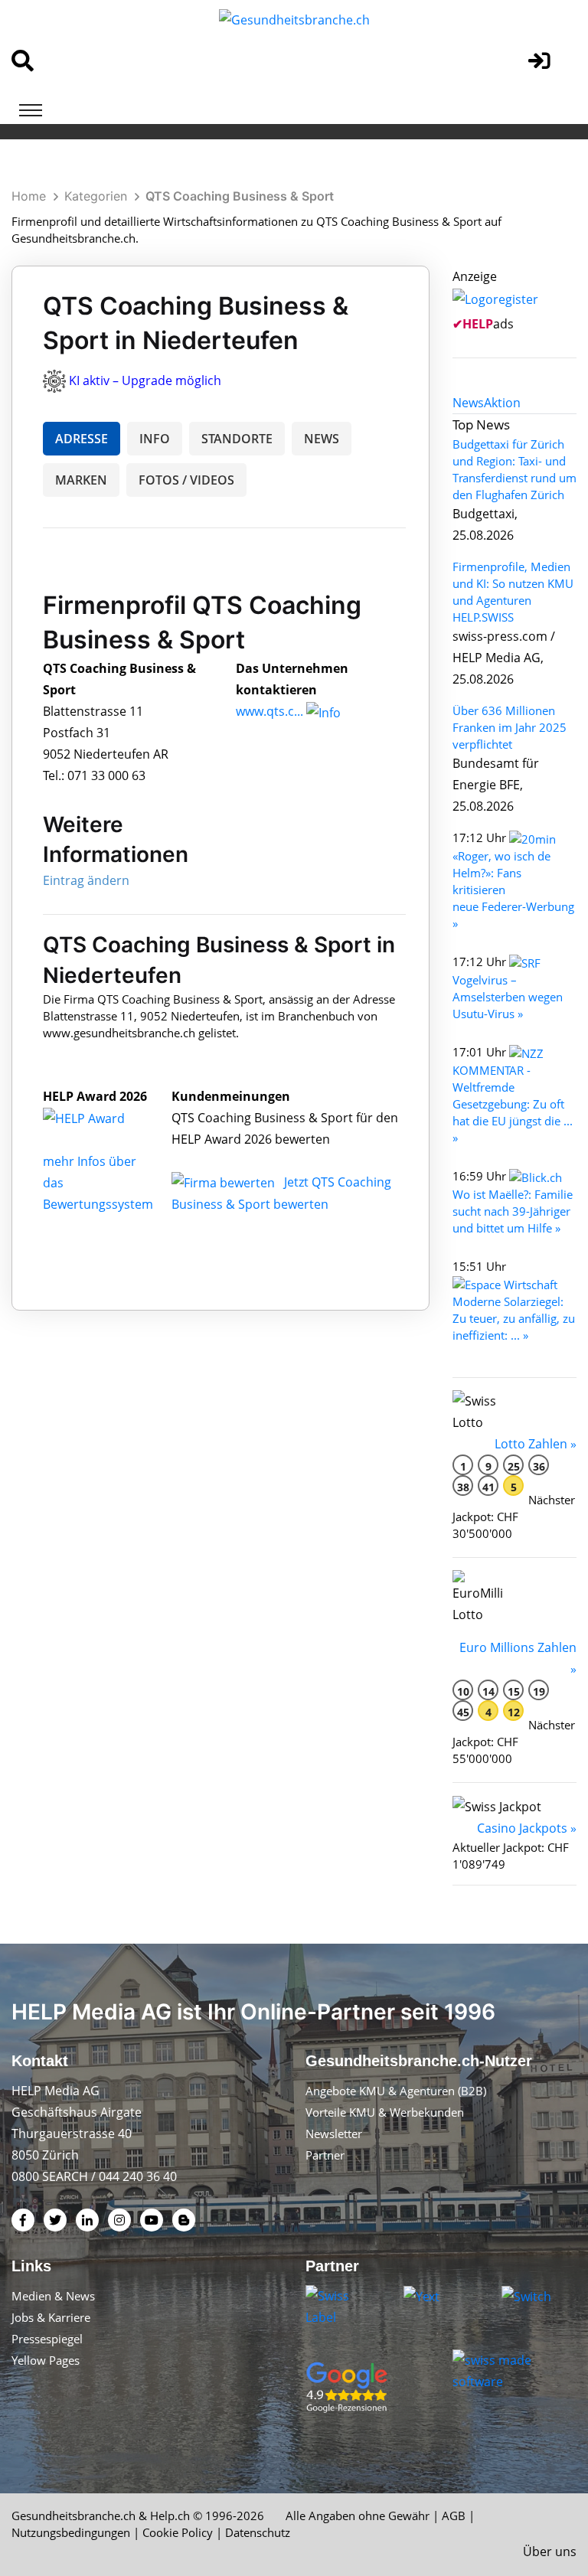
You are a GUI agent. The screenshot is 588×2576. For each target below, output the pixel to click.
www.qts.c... (269, 711)
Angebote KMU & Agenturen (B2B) (396, 2091)
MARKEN (81, 480)
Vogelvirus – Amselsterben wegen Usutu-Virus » (508, 997)
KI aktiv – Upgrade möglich (145, 380)
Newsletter (334, 2134)
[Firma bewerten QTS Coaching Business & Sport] (225, 1182)
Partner (325, 2155)
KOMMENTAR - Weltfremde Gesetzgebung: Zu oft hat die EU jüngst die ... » (513, 1104)
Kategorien (96, 196)
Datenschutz (258, 2532)
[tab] (468, 403)
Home (29, 196)
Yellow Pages (46, 2360)
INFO (155, 439)
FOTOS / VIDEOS (186, 480)
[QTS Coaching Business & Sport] (100, 1118)
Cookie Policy (178, 2532)
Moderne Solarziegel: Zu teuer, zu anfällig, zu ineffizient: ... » (514, 1318)
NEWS (322, 439)
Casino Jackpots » (527, 1828)
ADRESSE (82, 439)
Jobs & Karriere (51, 2317)
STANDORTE (237, 439)
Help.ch (170, 2516)
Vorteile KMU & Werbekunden (385, 2112)
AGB (454, 2516)
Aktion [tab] (502, 403)
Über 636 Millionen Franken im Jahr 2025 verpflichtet (510, 727)
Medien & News (53, 2296)
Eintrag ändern (86, 880)
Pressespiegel (47, 2339)
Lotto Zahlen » (536, 1444)
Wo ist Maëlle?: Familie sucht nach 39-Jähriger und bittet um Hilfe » (513, 1211)
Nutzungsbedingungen (71, 2532)
